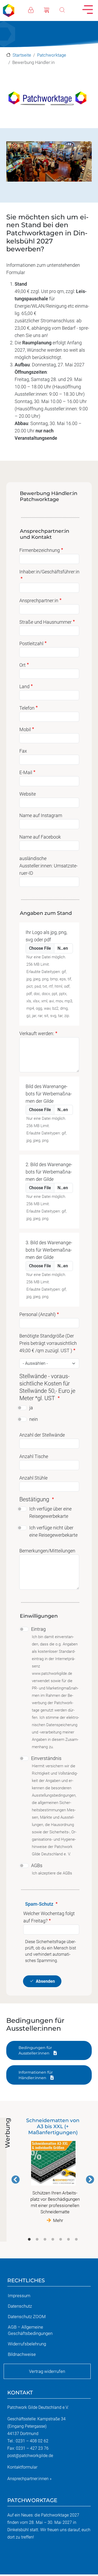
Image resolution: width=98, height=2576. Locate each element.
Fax (23, 751)
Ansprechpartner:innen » (29, 2479)
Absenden (45, 1982)
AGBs (37, 1865)
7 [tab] (76, 2240)
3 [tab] (45, 2240)
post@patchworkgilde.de (30, 2456)
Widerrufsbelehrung (27, 2344)
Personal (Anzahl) (38, 1314)
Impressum (19, 2296)
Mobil (25, 729)
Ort (22, 665)
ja (31, 1408)
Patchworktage (52, 55)
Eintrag (38, 1629)
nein (34, 1419)
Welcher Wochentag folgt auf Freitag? (49, 1917)
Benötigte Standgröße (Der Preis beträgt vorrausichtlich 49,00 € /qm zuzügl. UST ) (48, 1343)
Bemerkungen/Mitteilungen (47, 1551)
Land (24, 686)
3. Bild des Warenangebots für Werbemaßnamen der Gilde (49, 1250)
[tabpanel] (53, 2170)
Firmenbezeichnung (40, 550)
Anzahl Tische (34, 1456)
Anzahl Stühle (33, 1478)
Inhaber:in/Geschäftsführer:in (49, 572)
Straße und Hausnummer (45, 622)
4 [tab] (53, 2240)
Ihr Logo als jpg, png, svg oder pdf (46, 936)
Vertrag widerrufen (47, 2371)
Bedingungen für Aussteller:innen (35, 2050)
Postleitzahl (31, 643)
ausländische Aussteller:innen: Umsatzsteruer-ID (48, 866)
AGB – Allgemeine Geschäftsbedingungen (30, 2330)
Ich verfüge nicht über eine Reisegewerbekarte (53, 1531)
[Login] (36, 9)
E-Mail (26, 772)
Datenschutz (20, 2306)
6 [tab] (68, 2240)
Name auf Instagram (41, 815)
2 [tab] (37, 2240)
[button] (49, 100)
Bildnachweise (22, 2354)
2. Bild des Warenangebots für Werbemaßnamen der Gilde (49, 1172)
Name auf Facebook (40, 837)
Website (28, 794)
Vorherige (16, 2180)
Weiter (90, 2180)
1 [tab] (29, 2240)
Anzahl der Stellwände (42, 1435)
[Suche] (67, 9)
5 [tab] (61, 2240)
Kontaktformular (22, 2467)
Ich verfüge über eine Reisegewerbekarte (50, 1512)
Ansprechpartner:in (39, 600)
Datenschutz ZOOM (27, 2317)
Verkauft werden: (37, 1033)
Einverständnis (46, 1758)
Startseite (22, 55)
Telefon (27, 708)
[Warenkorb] (52, 9)
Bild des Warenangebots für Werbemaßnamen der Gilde (49, 1094)
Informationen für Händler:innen (36, 2075)
